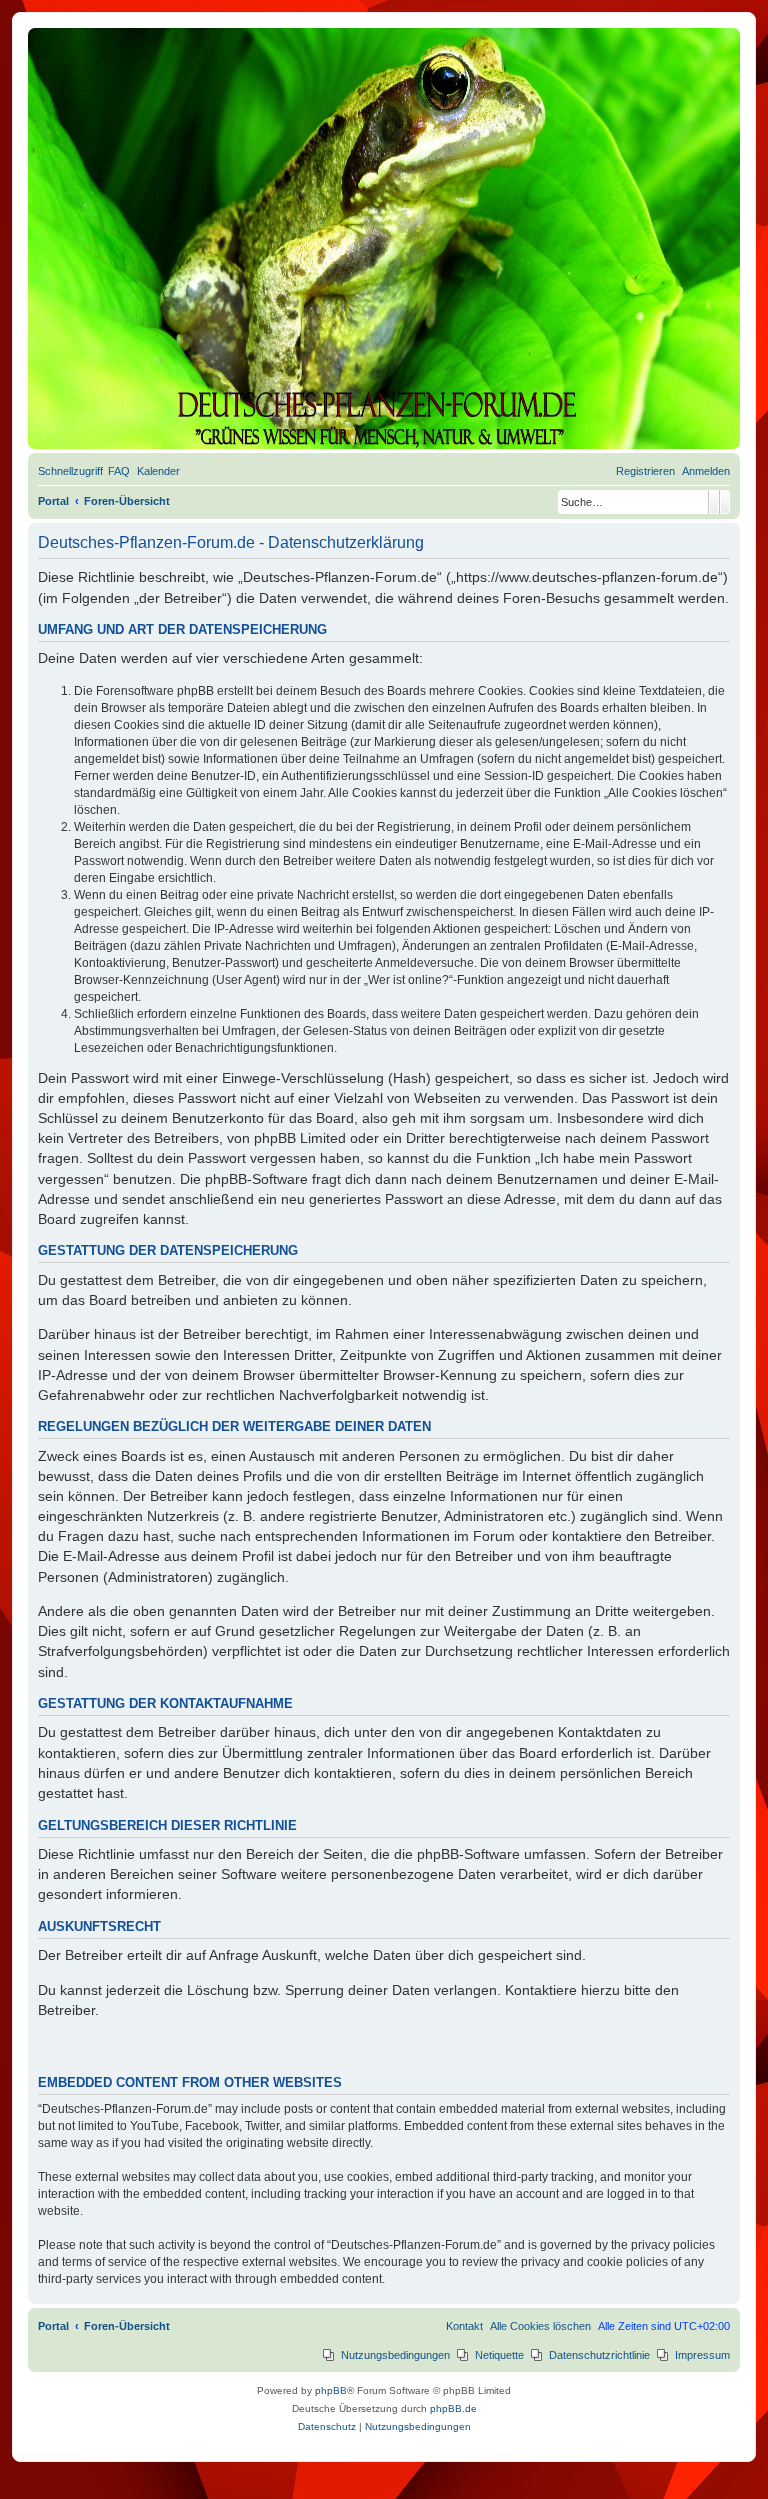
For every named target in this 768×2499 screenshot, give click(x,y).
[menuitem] (119, 471)
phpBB (331, 2390)
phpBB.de (453, 2408)
